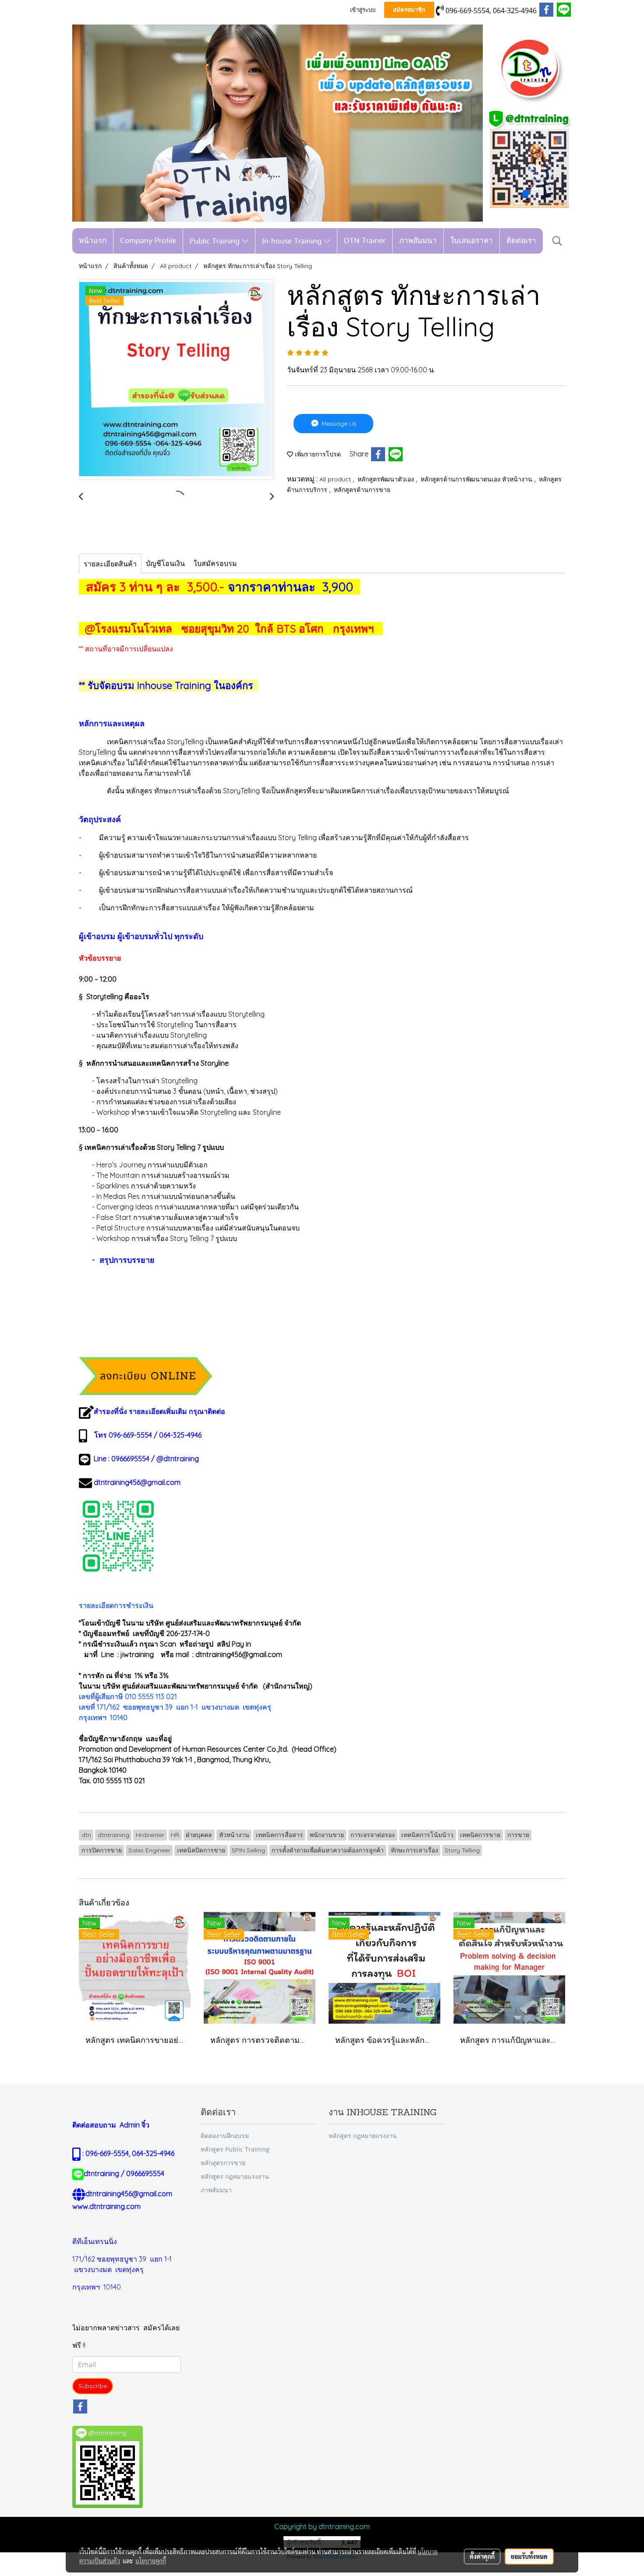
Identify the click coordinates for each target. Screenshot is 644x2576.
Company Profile (148, 241)
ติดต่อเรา (521, 241)
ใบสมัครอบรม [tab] (215, 563)
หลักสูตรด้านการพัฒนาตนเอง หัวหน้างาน (477, 479)
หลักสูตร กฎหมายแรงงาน (235, 2176)
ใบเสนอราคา (472, 241)
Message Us (338, 424)
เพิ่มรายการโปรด (317, 454)
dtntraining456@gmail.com (137, 1482)
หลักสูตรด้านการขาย (362, 490)
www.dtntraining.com (106, 2206)
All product (336, 479)
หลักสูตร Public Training (235, 2149)
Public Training (216, 241)
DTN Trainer (365, 241)
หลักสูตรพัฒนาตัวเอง (387, 479)
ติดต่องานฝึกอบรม (225, 2136)
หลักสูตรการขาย (223, 2163)
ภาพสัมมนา (418, 241)
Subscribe (93, 2386)
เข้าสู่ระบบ (363, 10)
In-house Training (293, 241)
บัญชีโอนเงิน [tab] (165, 563)
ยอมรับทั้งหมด (529, 2556)
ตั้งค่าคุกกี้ (482, 2556)
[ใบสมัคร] (146, 1375)
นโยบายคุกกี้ (151, 2561)
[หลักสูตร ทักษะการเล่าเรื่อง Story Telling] (176, 380)
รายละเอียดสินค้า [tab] (110, 564)
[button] (557, 241)
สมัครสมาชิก (409, 10)
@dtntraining (178, 1459)
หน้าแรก (93, 241)
